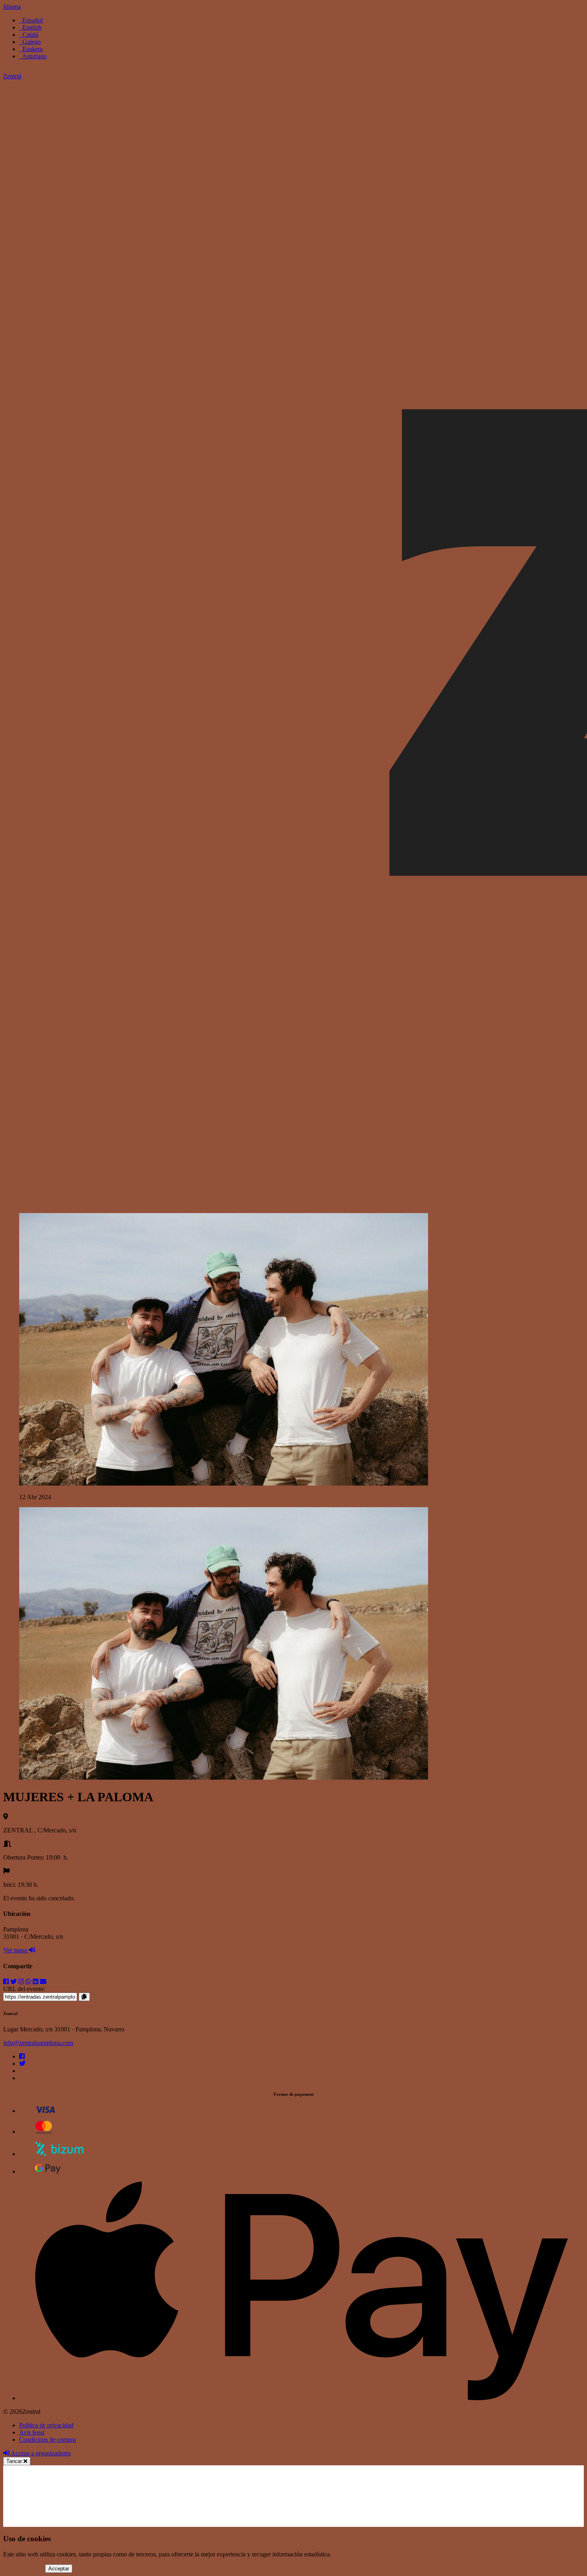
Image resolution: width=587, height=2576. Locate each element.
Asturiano (33, 56)
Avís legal (32, 2432)
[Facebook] (22, 2056)
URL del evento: (24, 1989)
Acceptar (59, 2569)
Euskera (31, 49)
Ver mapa (16, 1950)
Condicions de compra (48, 2440)
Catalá (29, 35)
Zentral (12, 76)
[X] (22, 2064)
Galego (30, 42)
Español (31, 20)
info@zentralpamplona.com (38, 2043)
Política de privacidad (46, 2425)
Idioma (12, 7)
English (30, 27)
